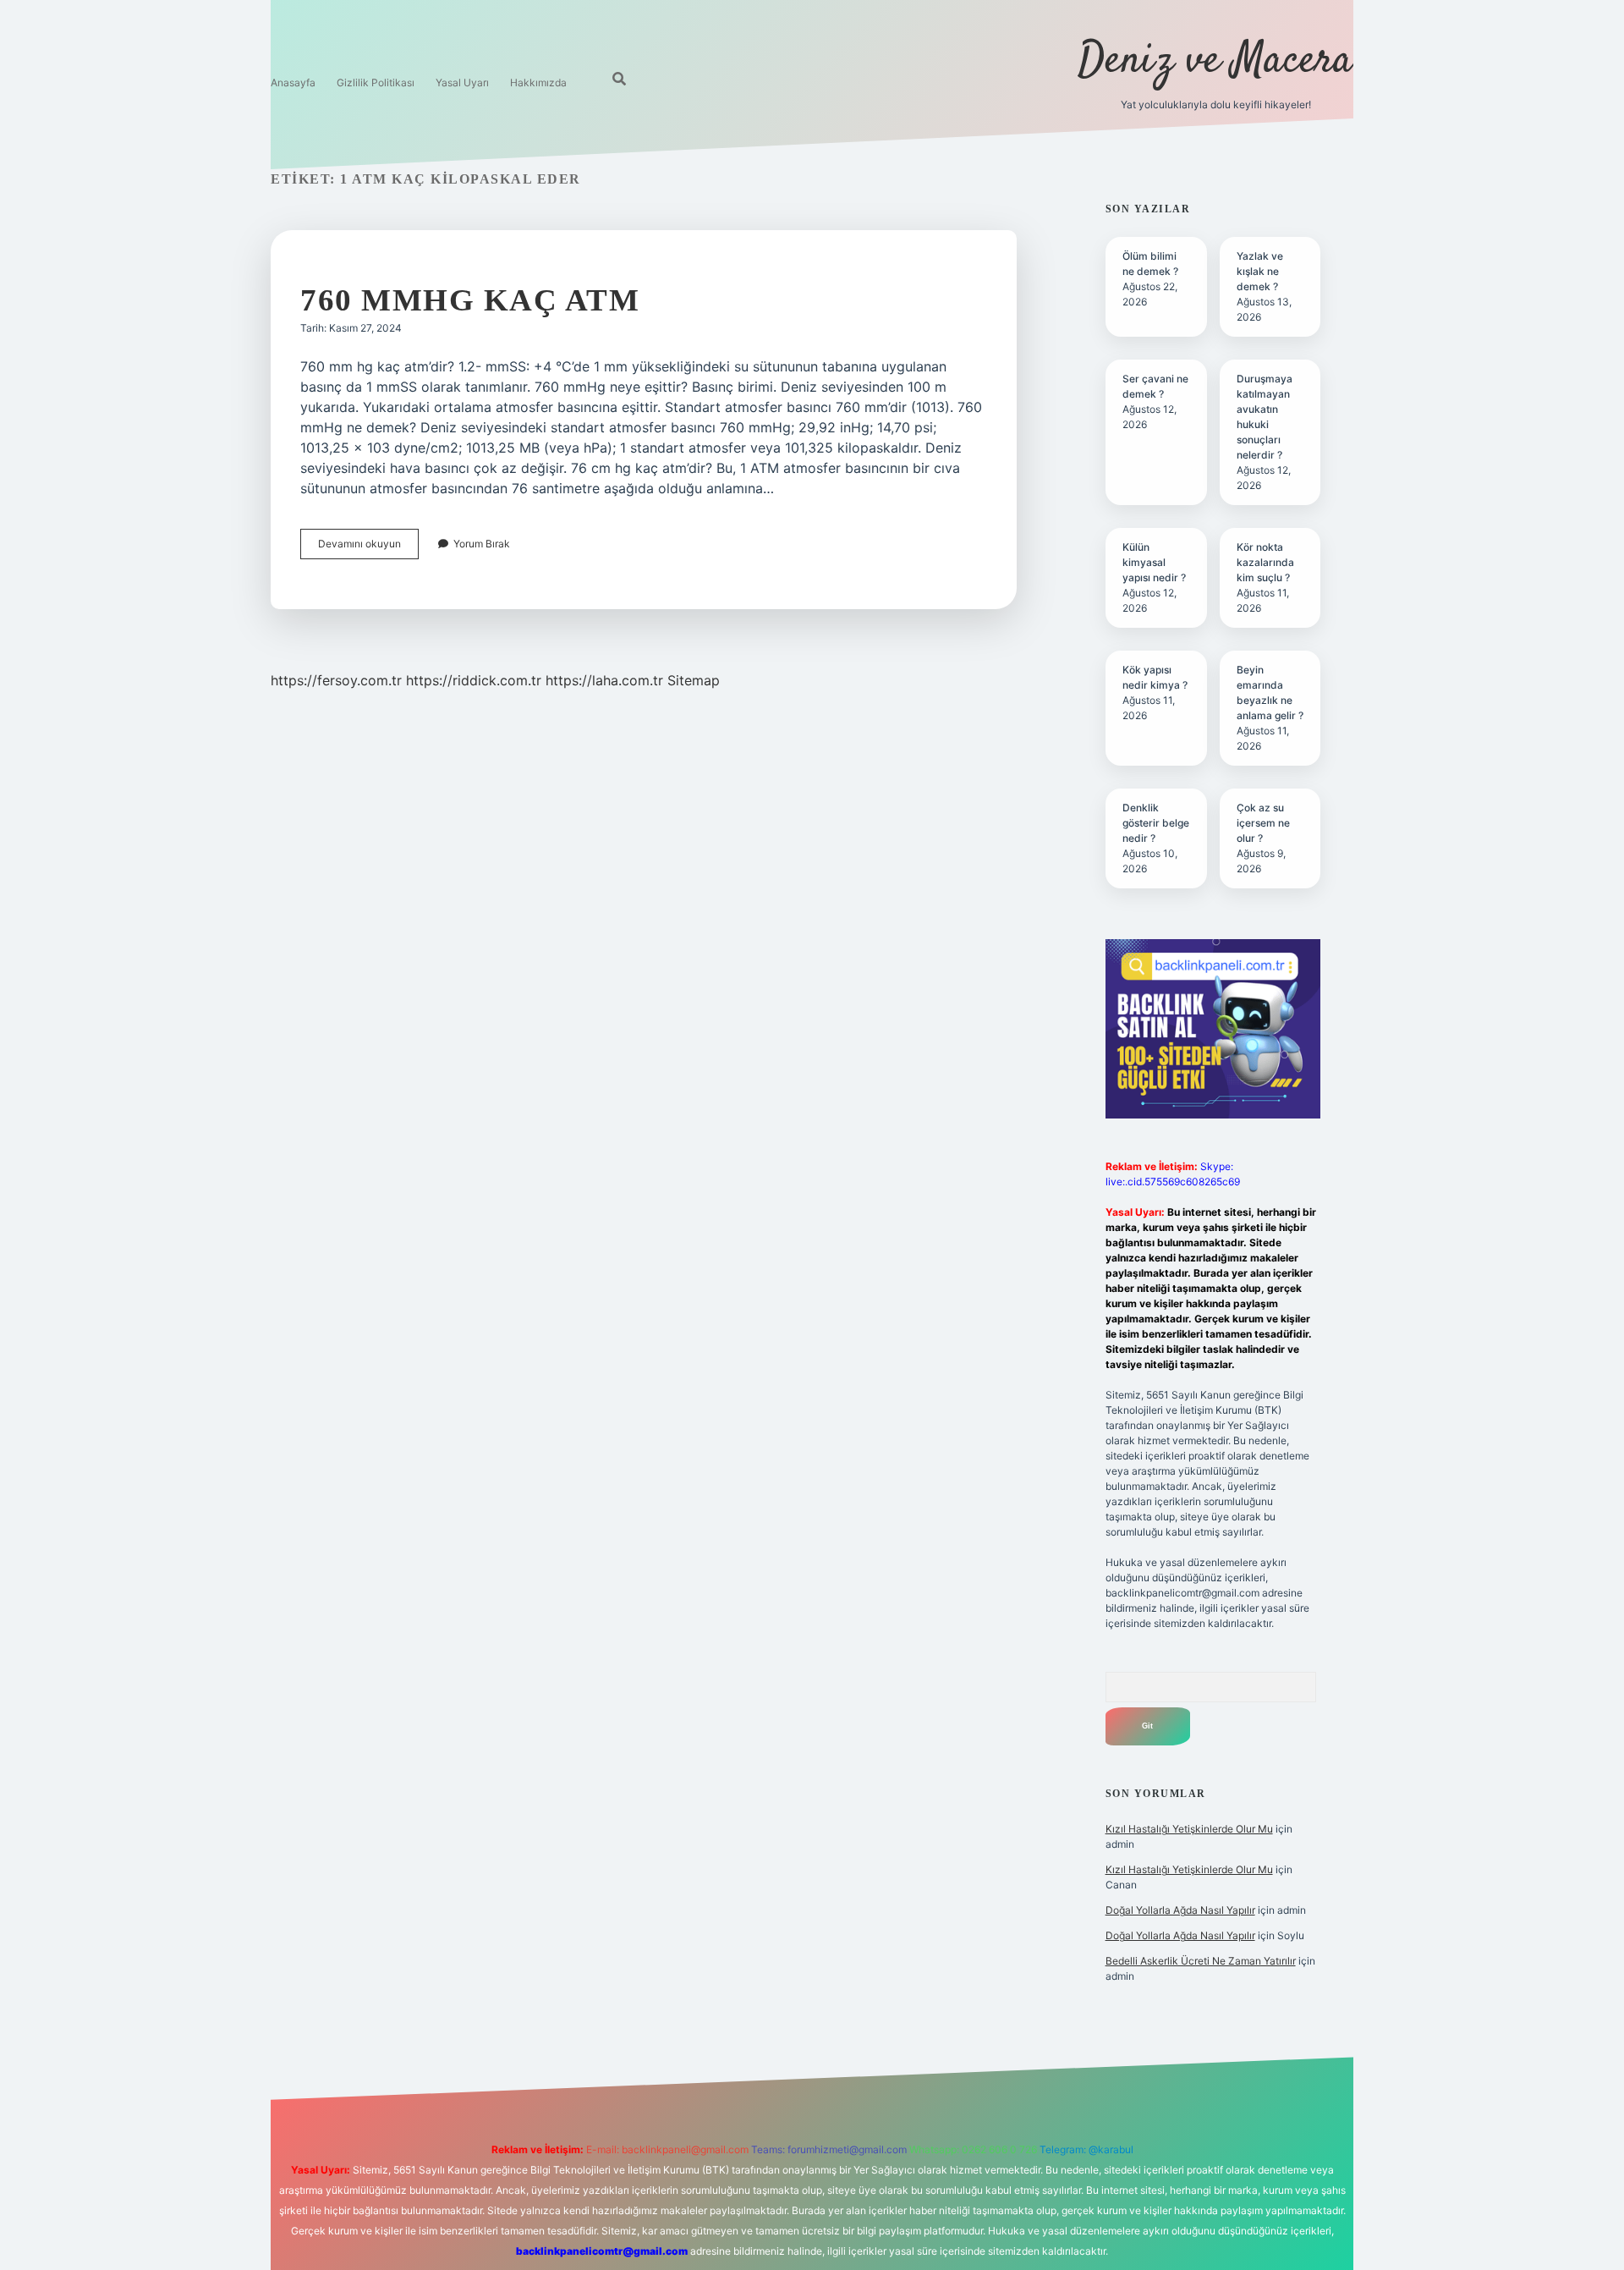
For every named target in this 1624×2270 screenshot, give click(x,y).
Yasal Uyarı (462, 82)
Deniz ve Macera (1215, 61)
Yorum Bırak (482, 544)
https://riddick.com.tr (474, 680)
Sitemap (694, 680)
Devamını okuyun (368, 548)
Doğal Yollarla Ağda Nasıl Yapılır (1180, 1910)
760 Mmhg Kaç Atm (470, 300)
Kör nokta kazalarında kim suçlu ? (1265, 562)
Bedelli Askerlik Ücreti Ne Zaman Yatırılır (1201, 1961)
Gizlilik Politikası (376, 82)
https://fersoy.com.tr (336, 680)
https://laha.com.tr (604, 680)
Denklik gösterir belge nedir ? (1156, 823)
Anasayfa (293, 82)
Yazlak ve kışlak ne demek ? (1260, 271)
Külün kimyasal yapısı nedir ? (1154, 562)
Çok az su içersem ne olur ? (1263, 823)
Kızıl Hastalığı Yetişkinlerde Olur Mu (1189, 1829)
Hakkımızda (538, 82)
